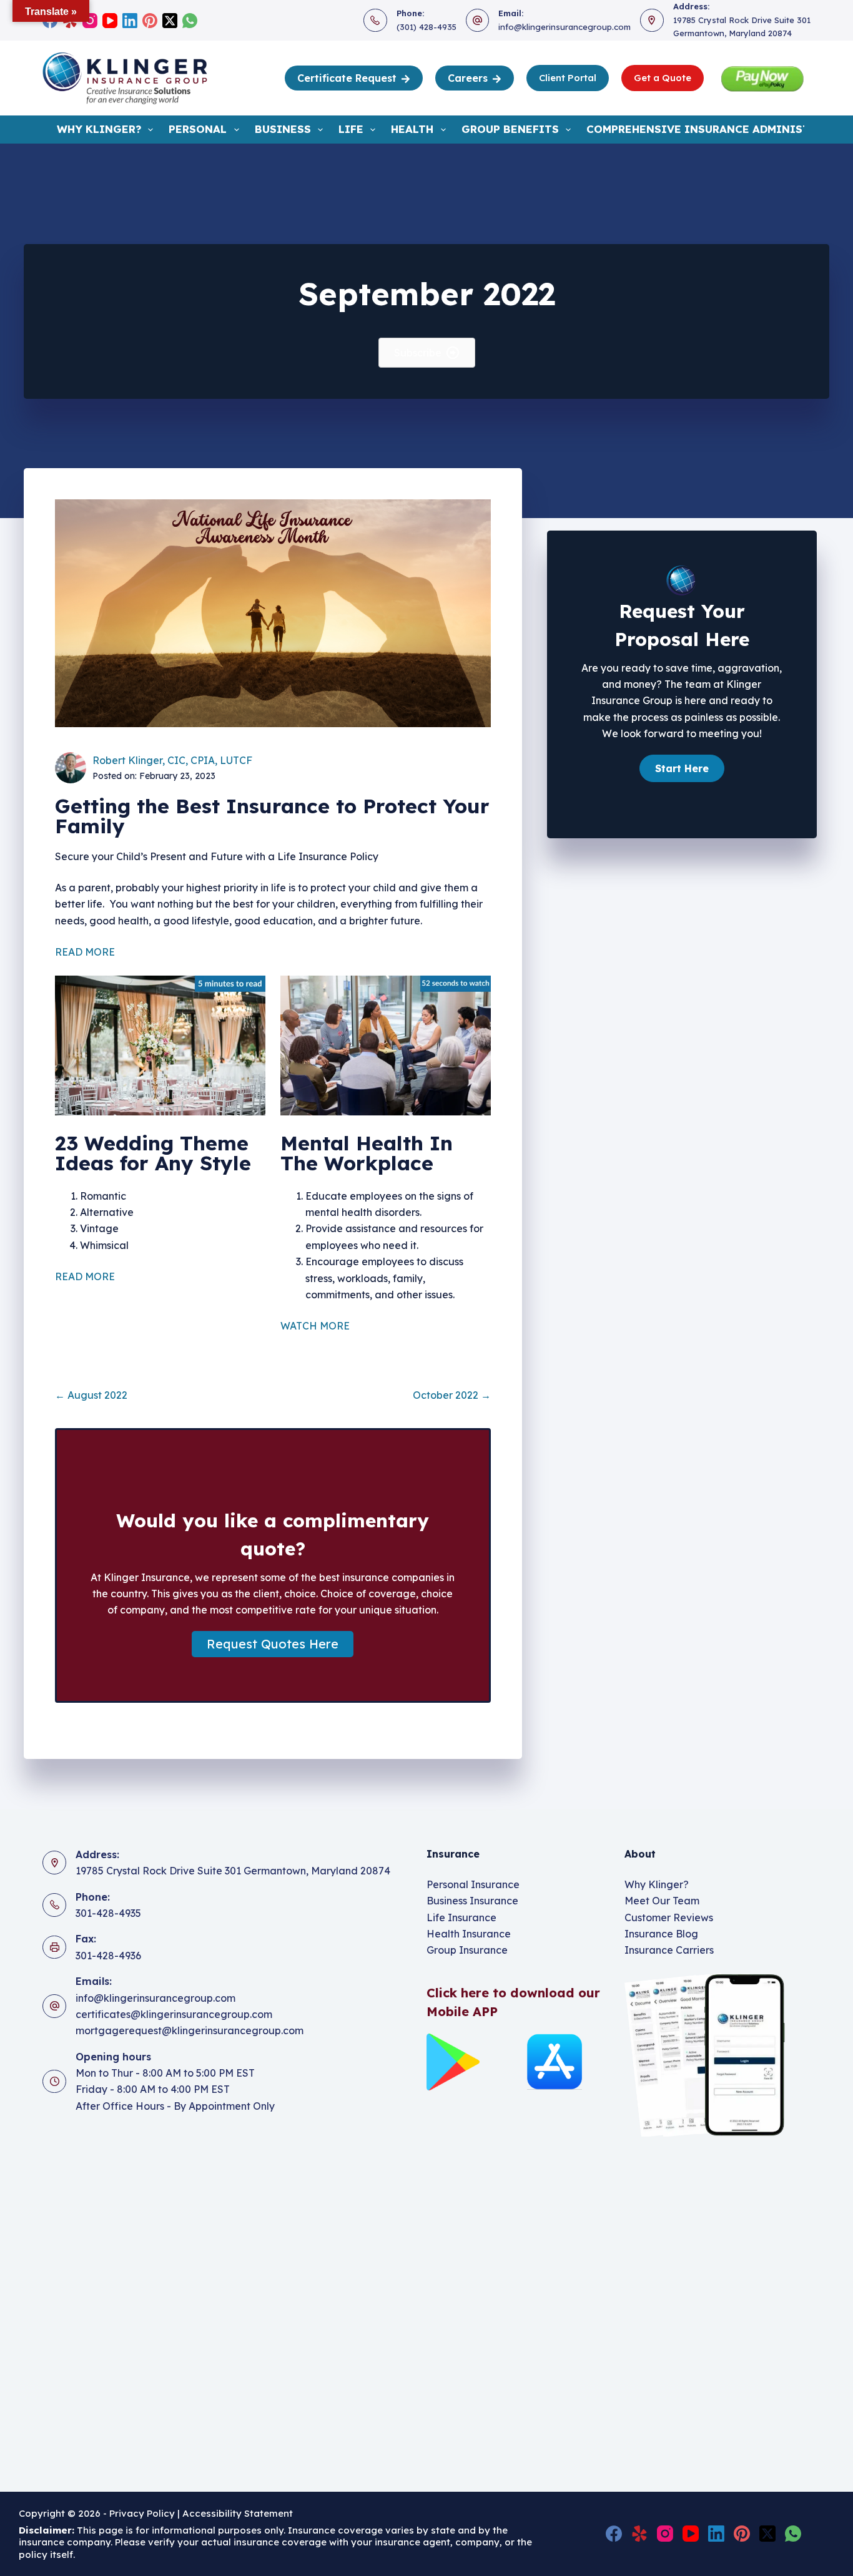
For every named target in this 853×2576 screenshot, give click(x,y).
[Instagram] (90, 21)
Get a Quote (663, 78)
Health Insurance (469, 1934)
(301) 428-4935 (426, 27)
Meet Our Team (662, 1901)
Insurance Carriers (669, 1950)
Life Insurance (461, 1917)
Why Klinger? (99, 129)
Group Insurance (467, 1950)
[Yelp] (639, 2534)
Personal (198, 129)
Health (412, 129)
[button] (273, 1644)
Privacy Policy (142, 2513)
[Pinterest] (150, 21)
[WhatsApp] (190, 21)
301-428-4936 (108, 1956)
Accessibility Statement (239, 2513)
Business (283, 129)
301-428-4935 (108, 1913)
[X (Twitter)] (170, 21)
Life (351, 129)
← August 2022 (91, 1395)
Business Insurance (472, 1901)
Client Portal (568, 78)
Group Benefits (510, 129)
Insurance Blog (661, 1934)
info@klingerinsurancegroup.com (565, 27)
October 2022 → (452, 1395)
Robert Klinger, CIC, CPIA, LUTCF (172, 760)
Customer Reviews (669, 1917)
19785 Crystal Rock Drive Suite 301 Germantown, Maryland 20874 (233, 1871)
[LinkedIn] (130, 21)
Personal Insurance (473, 1884)
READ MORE (87, 952)
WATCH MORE (315, 1326)
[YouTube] (110, 21)
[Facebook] (614, 2534)
